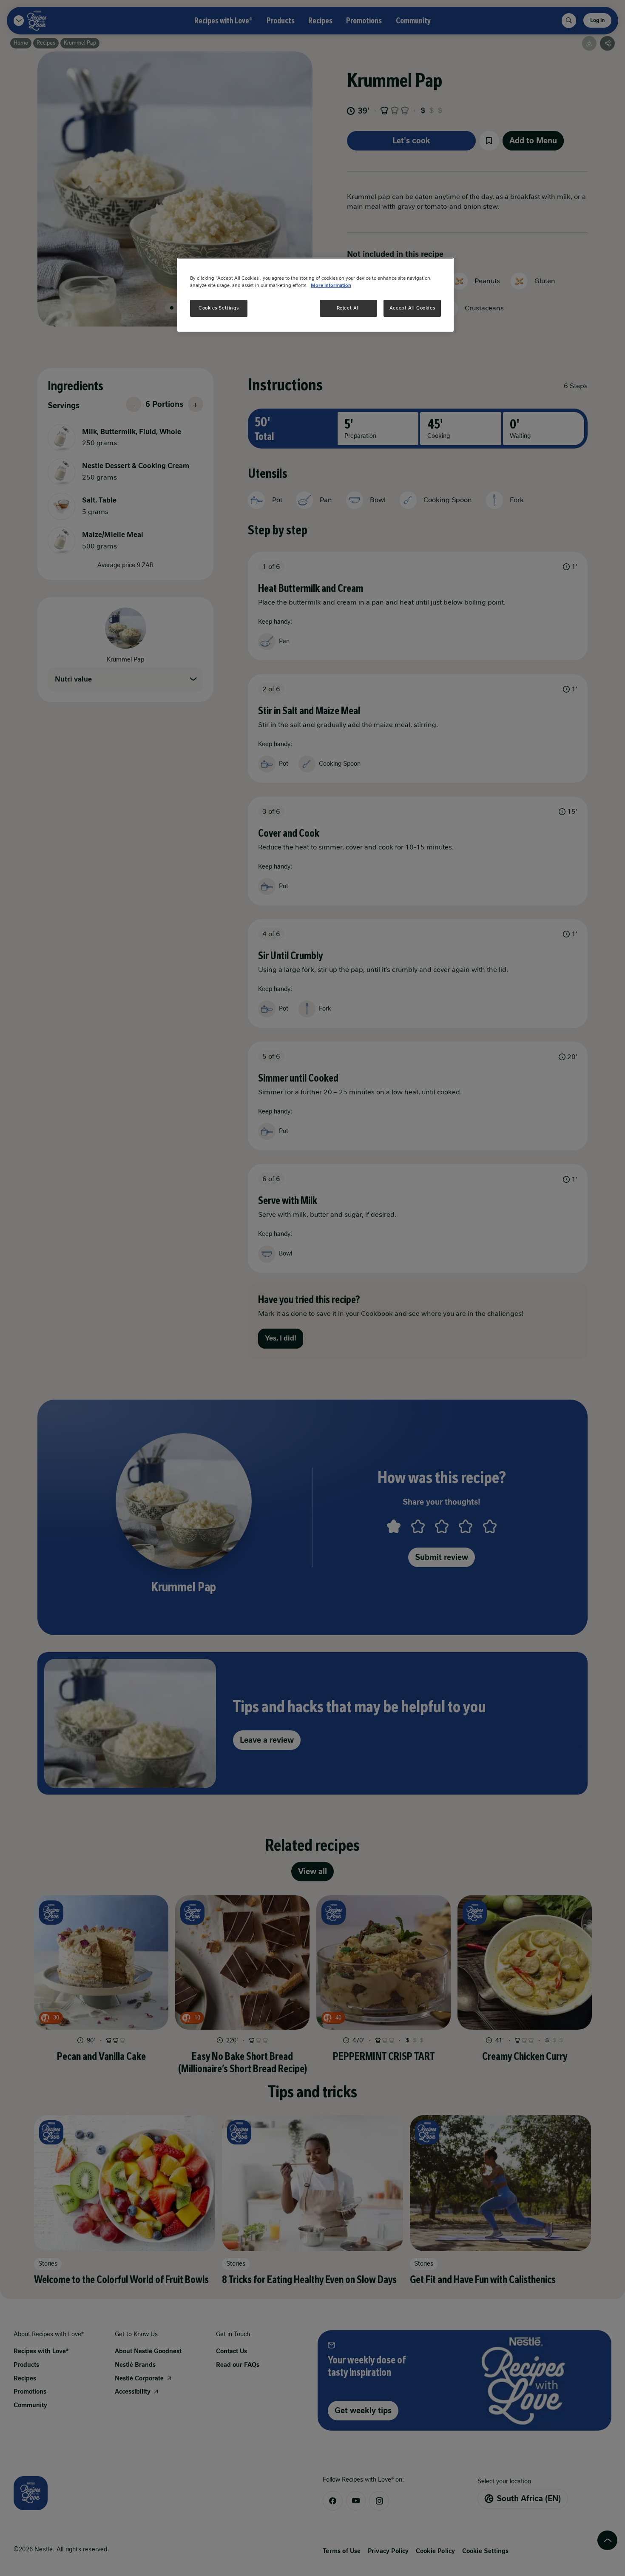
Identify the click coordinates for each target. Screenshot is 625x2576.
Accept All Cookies (412, 308)
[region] (315, 295)
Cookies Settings (219, 308)
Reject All (348, 308)
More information (331, 285)
